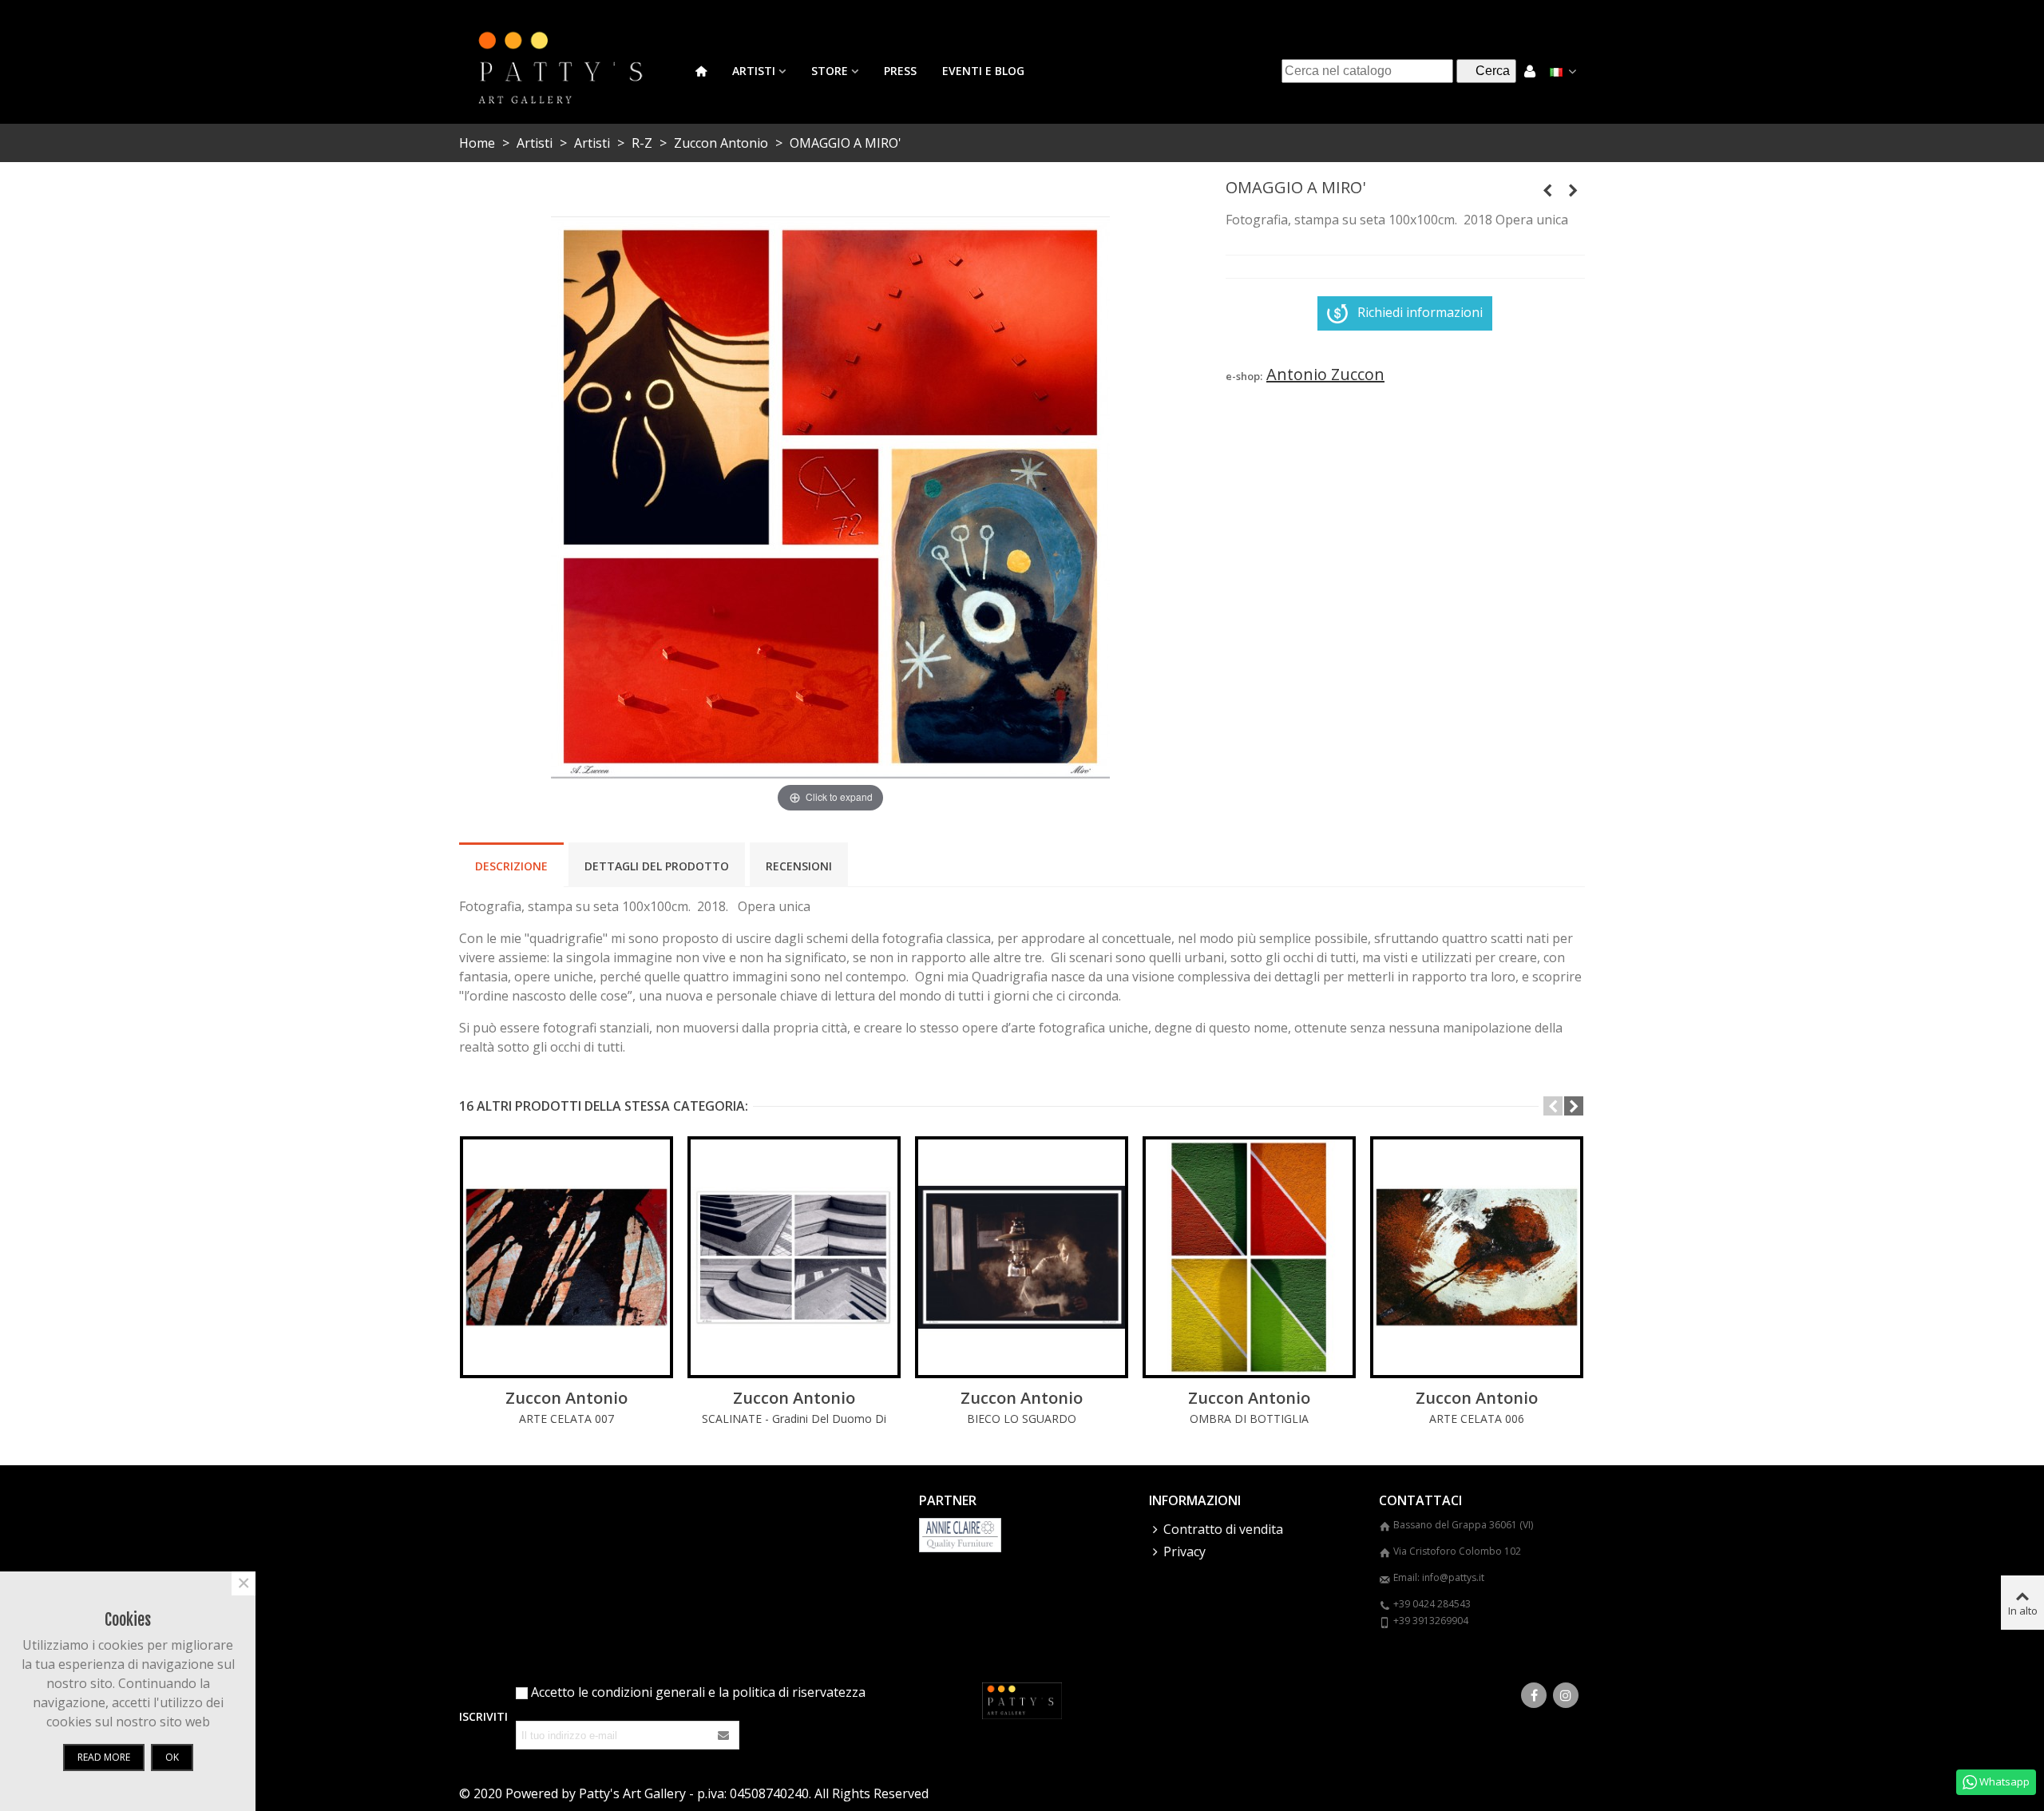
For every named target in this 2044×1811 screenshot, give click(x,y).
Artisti (754, 71)
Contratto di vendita (1223, 1529)
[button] (1553, 1106)
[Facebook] (1534, 1695)
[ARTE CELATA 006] (1477, 1257)
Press (900, 71)
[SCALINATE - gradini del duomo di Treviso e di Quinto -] (794, 1257)
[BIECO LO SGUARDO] (1022, 1257)
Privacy (1184, 1551)
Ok (172, 1757)
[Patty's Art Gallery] (571, 71)
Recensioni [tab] (799, 866)
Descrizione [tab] (511, 866)
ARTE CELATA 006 (1477, 1419)
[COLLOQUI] (1547, 190)
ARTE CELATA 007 (566, 1419)
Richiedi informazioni (1420, 312)
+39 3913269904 (1431, 1621)
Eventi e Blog (983, 71)
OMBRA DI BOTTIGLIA (1249, 1419)
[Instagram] (1566, 1695)
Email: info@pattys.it (1439, 1577)
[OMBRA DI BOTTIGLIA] (1249, 1257)
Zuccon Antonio (566, 1398)
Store (830, 71)
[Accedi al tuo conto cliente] (1530, 71)
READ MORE (104, 1757)
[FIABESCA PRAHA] (1573, 190)
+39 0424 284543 (1432, 1604)
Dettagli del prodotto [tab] (657, 866)
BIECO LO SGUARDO (1022, 1419)
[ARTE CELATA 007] (566, 1257)
